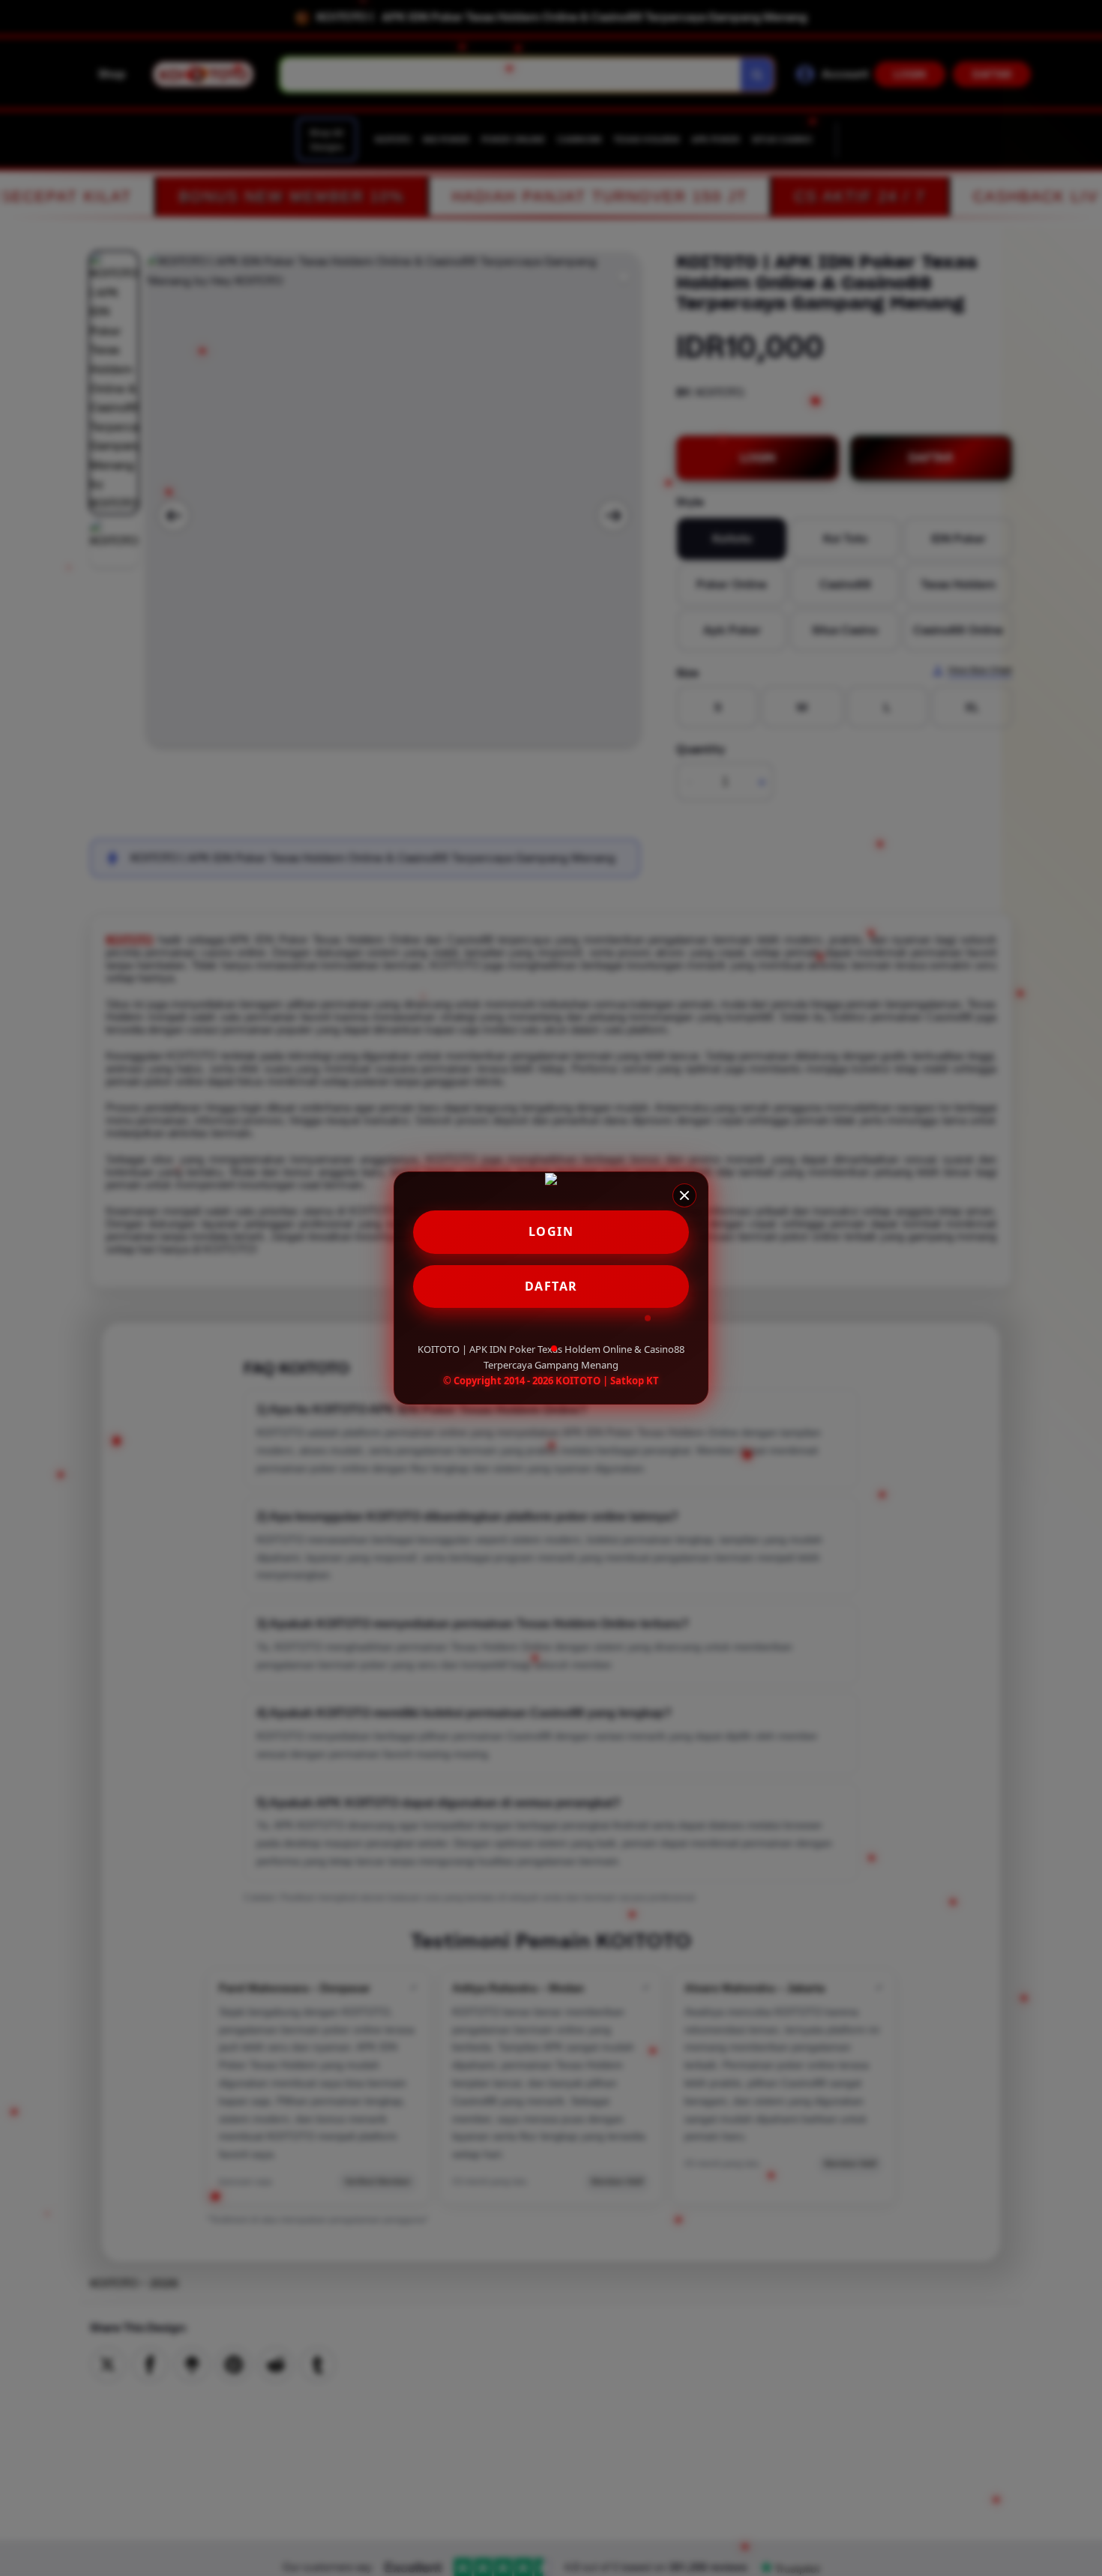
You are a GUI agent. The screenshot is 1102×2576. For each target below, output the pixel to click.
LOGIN (551, 1231)
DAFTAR (551, 1286)
